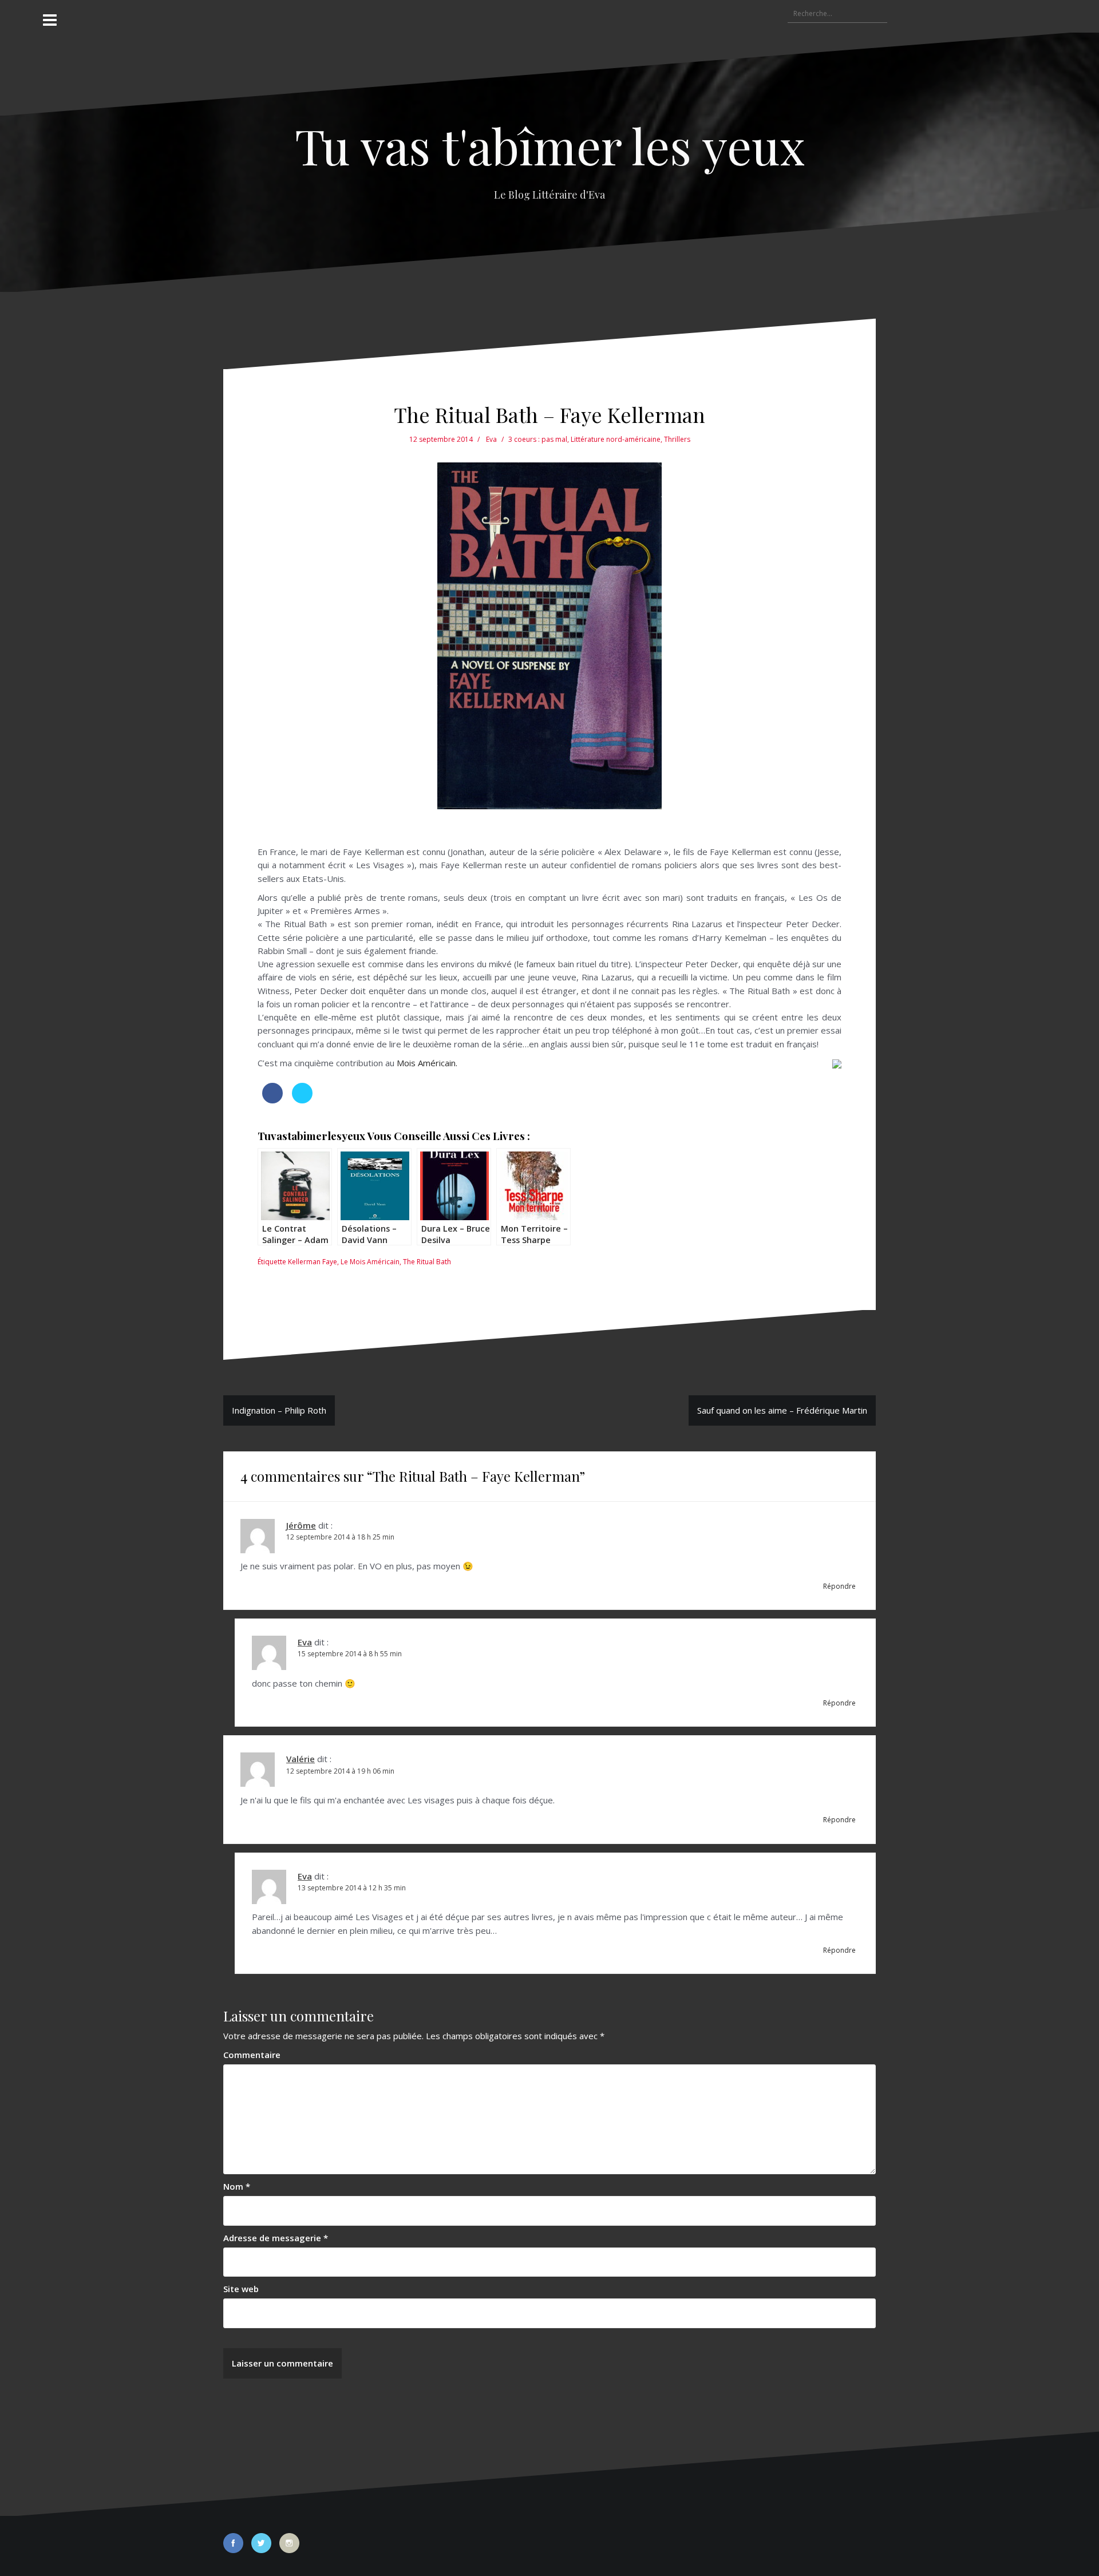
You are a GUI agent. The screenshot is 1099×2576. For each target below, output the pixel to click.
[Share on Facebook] (272, 1100)
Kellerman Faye (313, 1262)
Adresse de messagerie (276, 2238)
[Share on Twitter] (302, 1100)
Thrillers (677, 439)
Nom (237, 2186)
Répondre (839, 1586)
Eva (491, 439)
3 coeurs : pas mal (538, 439)
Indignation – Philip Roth (279, 1410)
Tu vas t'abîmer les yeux (550, 145)
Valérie (301, 1759)
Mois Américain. (427, 1063)
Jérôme (301, 1525)
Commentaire (252, 2055)
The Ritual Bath (427, 1262)
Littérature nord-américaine (616, 439)
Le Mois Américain (370, 1262)
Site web (241, 2289)
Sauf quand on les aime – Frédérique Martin (782, 1410)
